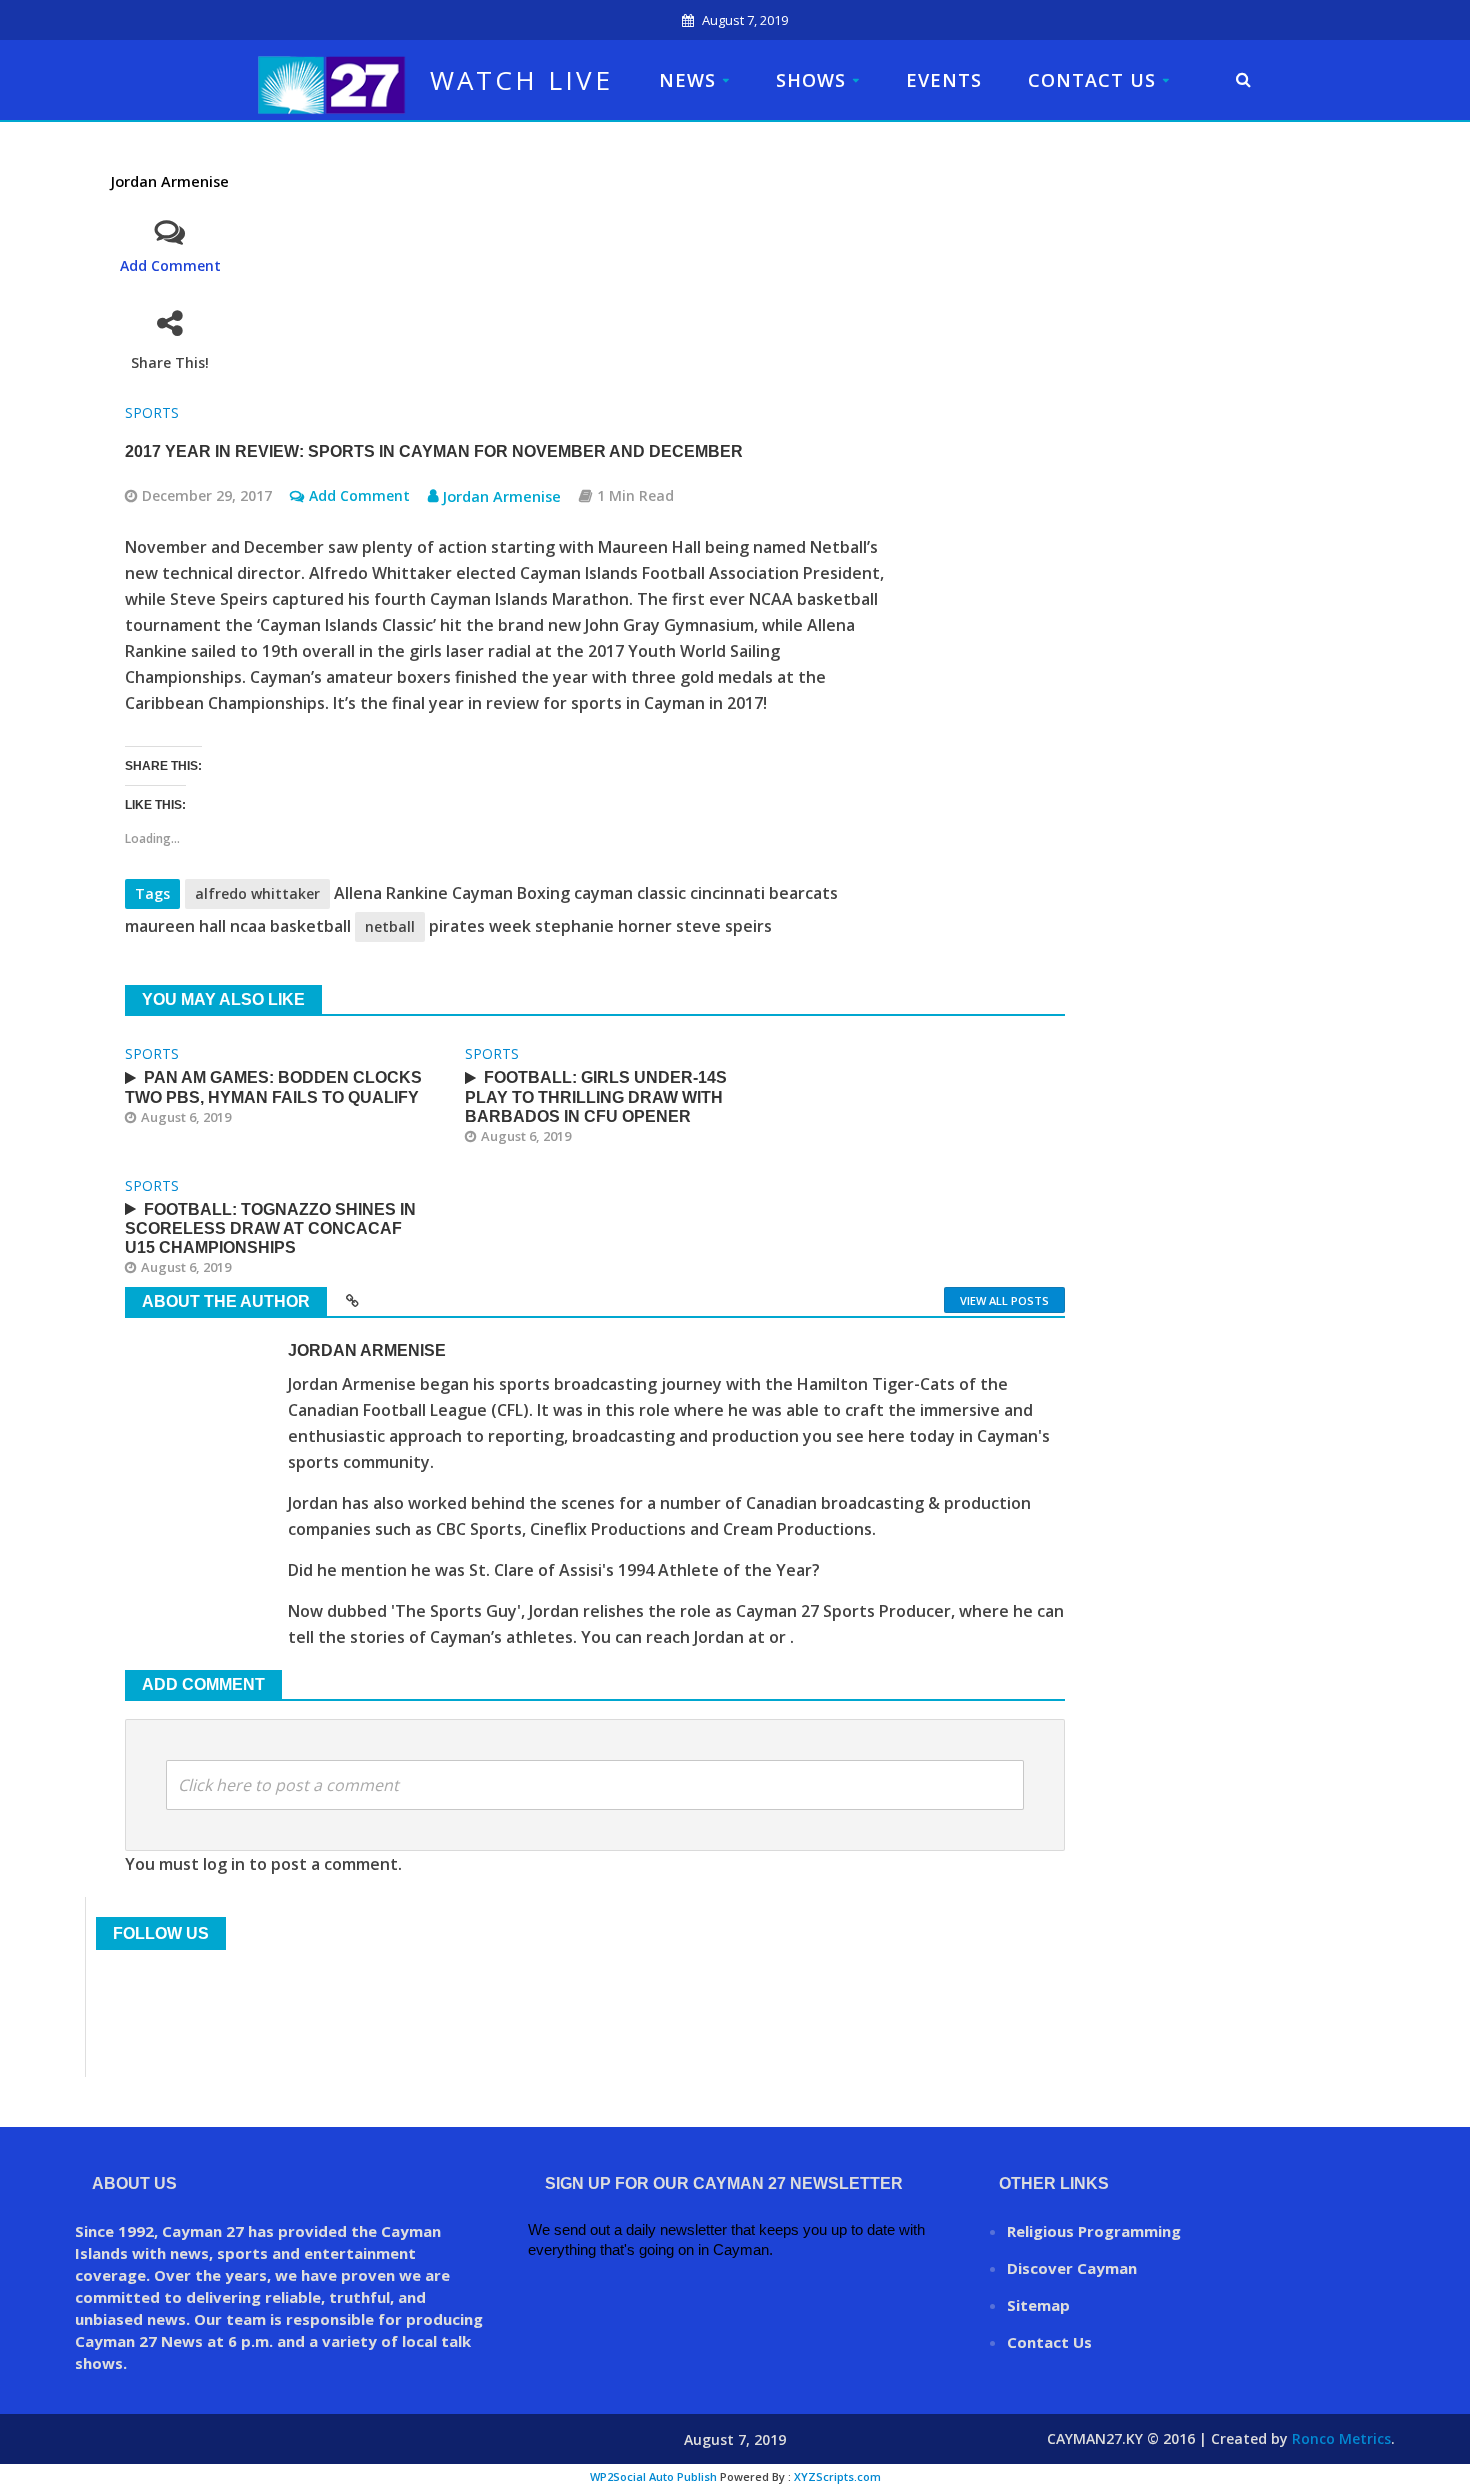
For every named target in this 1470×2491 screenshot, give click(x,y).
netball (390, 926)
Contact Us (1092, 80)
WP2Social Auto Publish (653, 2476)
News (687, 80)
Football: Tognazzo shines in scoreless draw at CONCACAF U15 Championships (270, 1228)
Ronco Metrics (1341, 2438)
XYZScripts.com (837, 2476)
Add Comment (170, 265)
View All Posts (1004, 1300)
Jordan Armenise (170, 181)
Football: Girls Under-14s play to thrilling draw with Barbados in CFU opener (596, 1096)
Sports (152, 412)
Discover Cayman (1072, 2268)
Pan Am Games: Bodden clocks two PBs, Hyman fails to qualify (273, 1087)
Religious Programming (1094, 2231)
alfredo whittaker (257, 893)
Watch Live (521, 80)
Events (944, 80)
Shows (811, 80)
